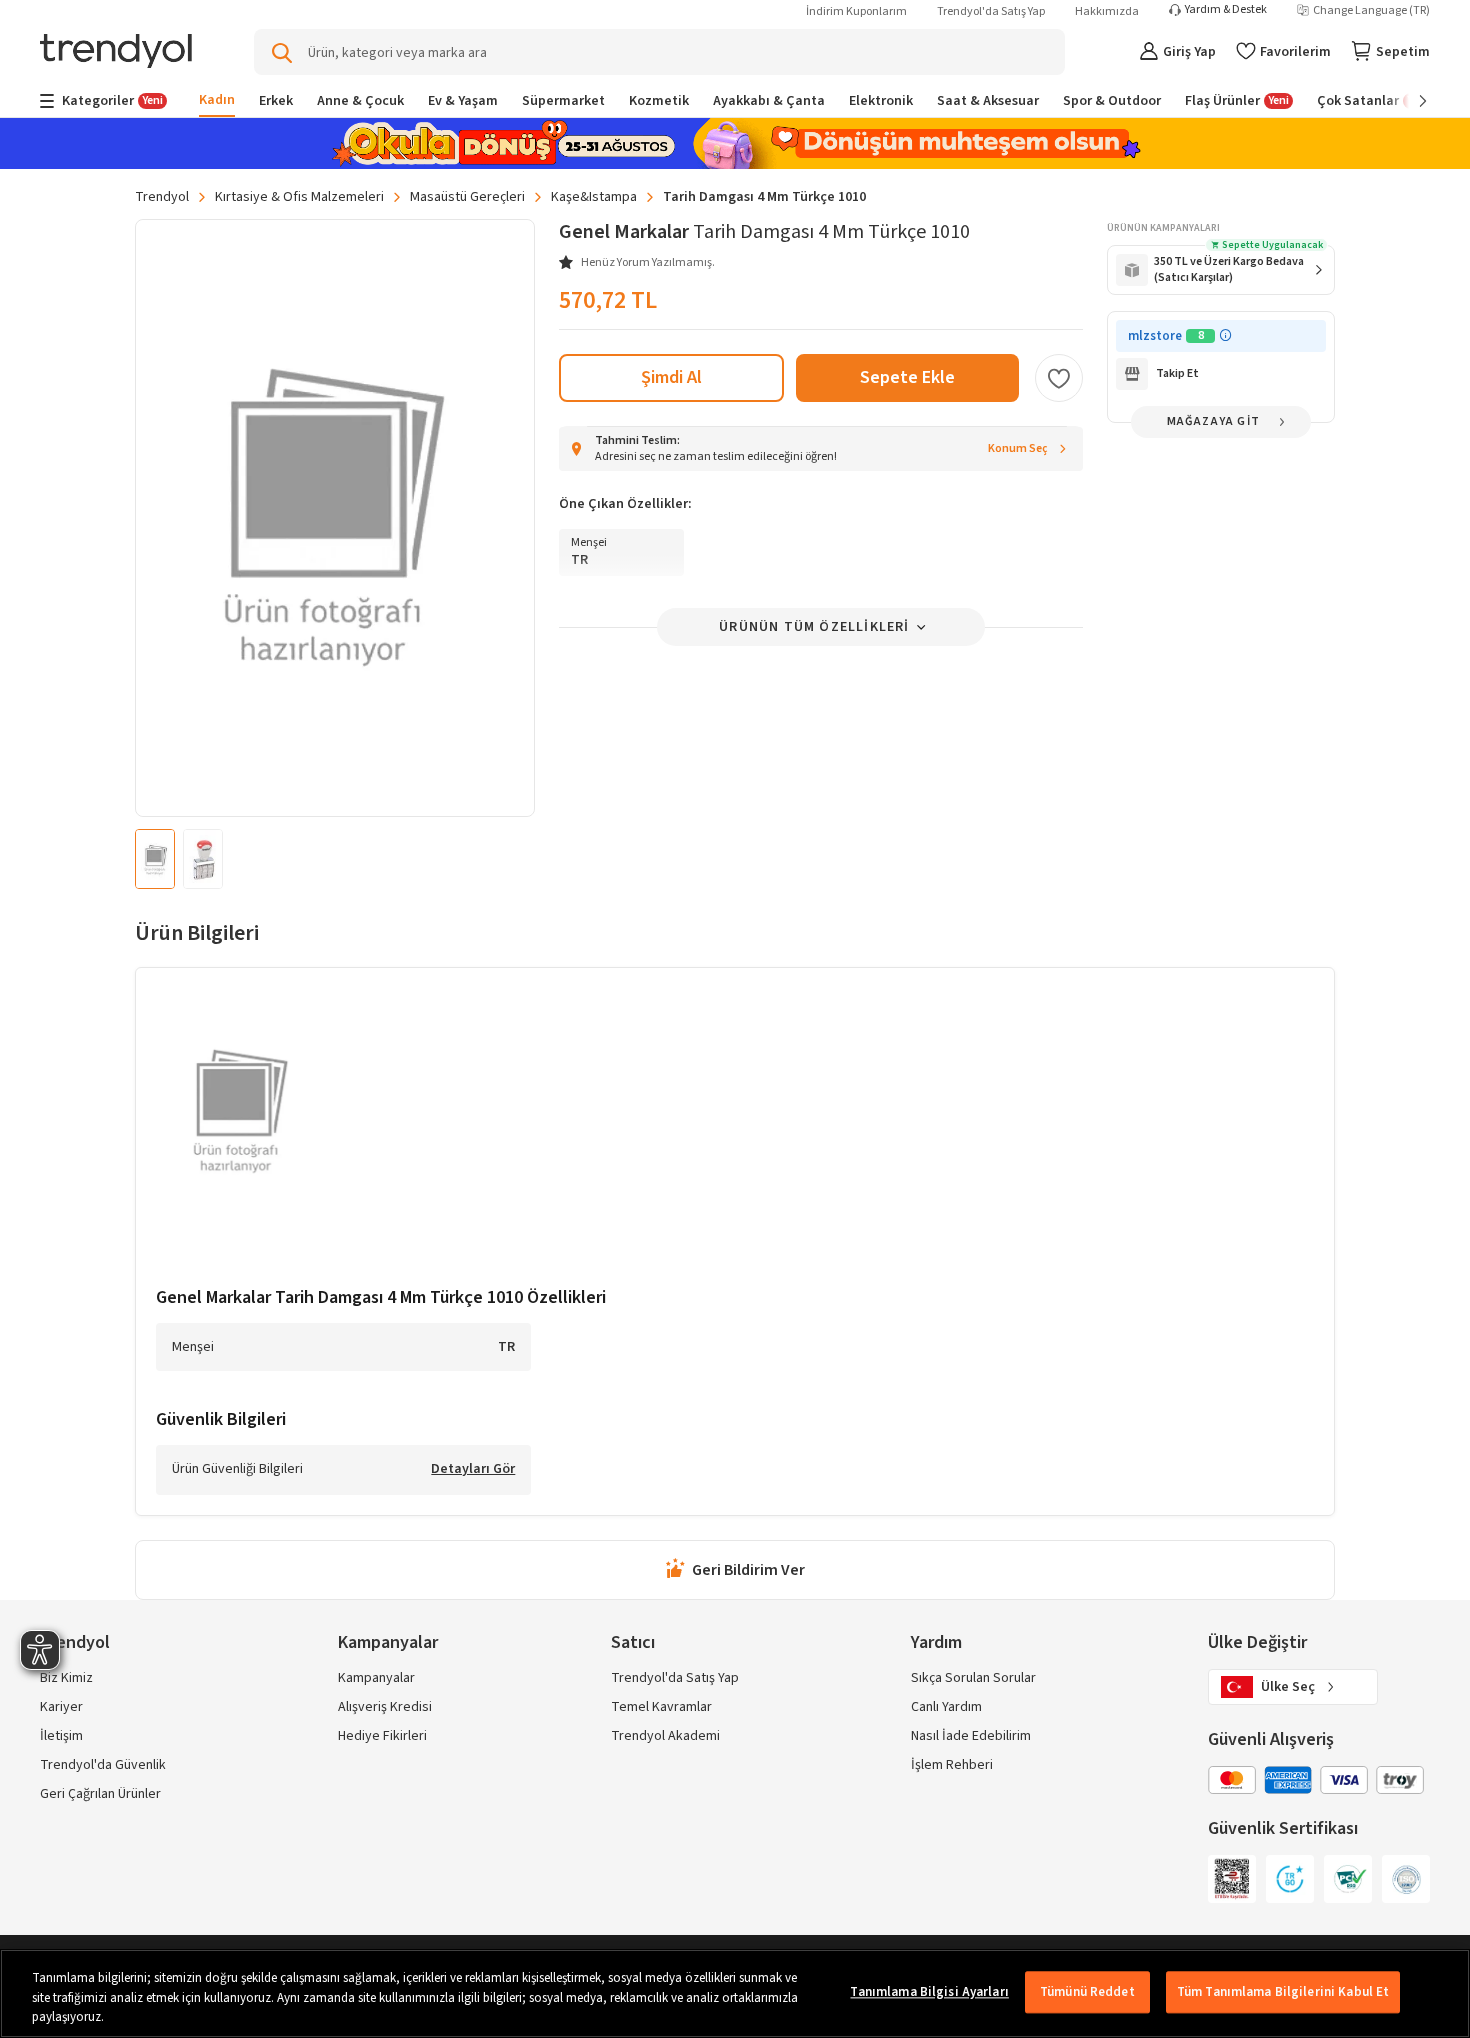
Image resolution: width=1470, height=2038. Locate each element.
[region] (735, 1993)
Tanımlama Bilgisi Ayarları (929, 1992)
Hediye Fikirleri (382, 1736)
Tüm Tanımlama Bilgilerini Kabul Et (1283, 1992)
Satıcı (633, 1642)
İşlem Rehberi (952, 1765)
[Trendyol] (116, 52)
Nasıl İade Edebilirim (971, 1736)
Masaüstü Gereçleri (467, 197)
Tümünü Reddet (1087, 1992)
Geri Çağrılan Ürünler (100, 1794)
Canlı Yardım (946, 1707)
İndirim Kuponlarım (856, 11)
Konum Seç (1018, 448)
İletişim (61, 1736)
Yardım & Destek (1226, 10)
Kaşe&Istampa (594, 197)
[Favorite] (1059, 378)
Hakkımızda (1107, 11)
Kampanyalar (376, 1678)
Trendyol (162, 197)
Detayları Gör (473, 1470)
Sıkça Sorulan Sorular (973, 1678)
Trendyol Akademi (665, 1736)
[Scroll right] (1409, 101)
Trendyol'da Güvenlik (103, 1765)
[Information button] (1225, 335)
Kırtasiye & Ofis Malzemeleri (299, 197)
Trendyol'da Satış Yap (991, 11)
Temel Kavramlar (661, 1707)
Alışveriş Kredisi (385, 1707)
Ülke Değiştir (1257, 1642)
